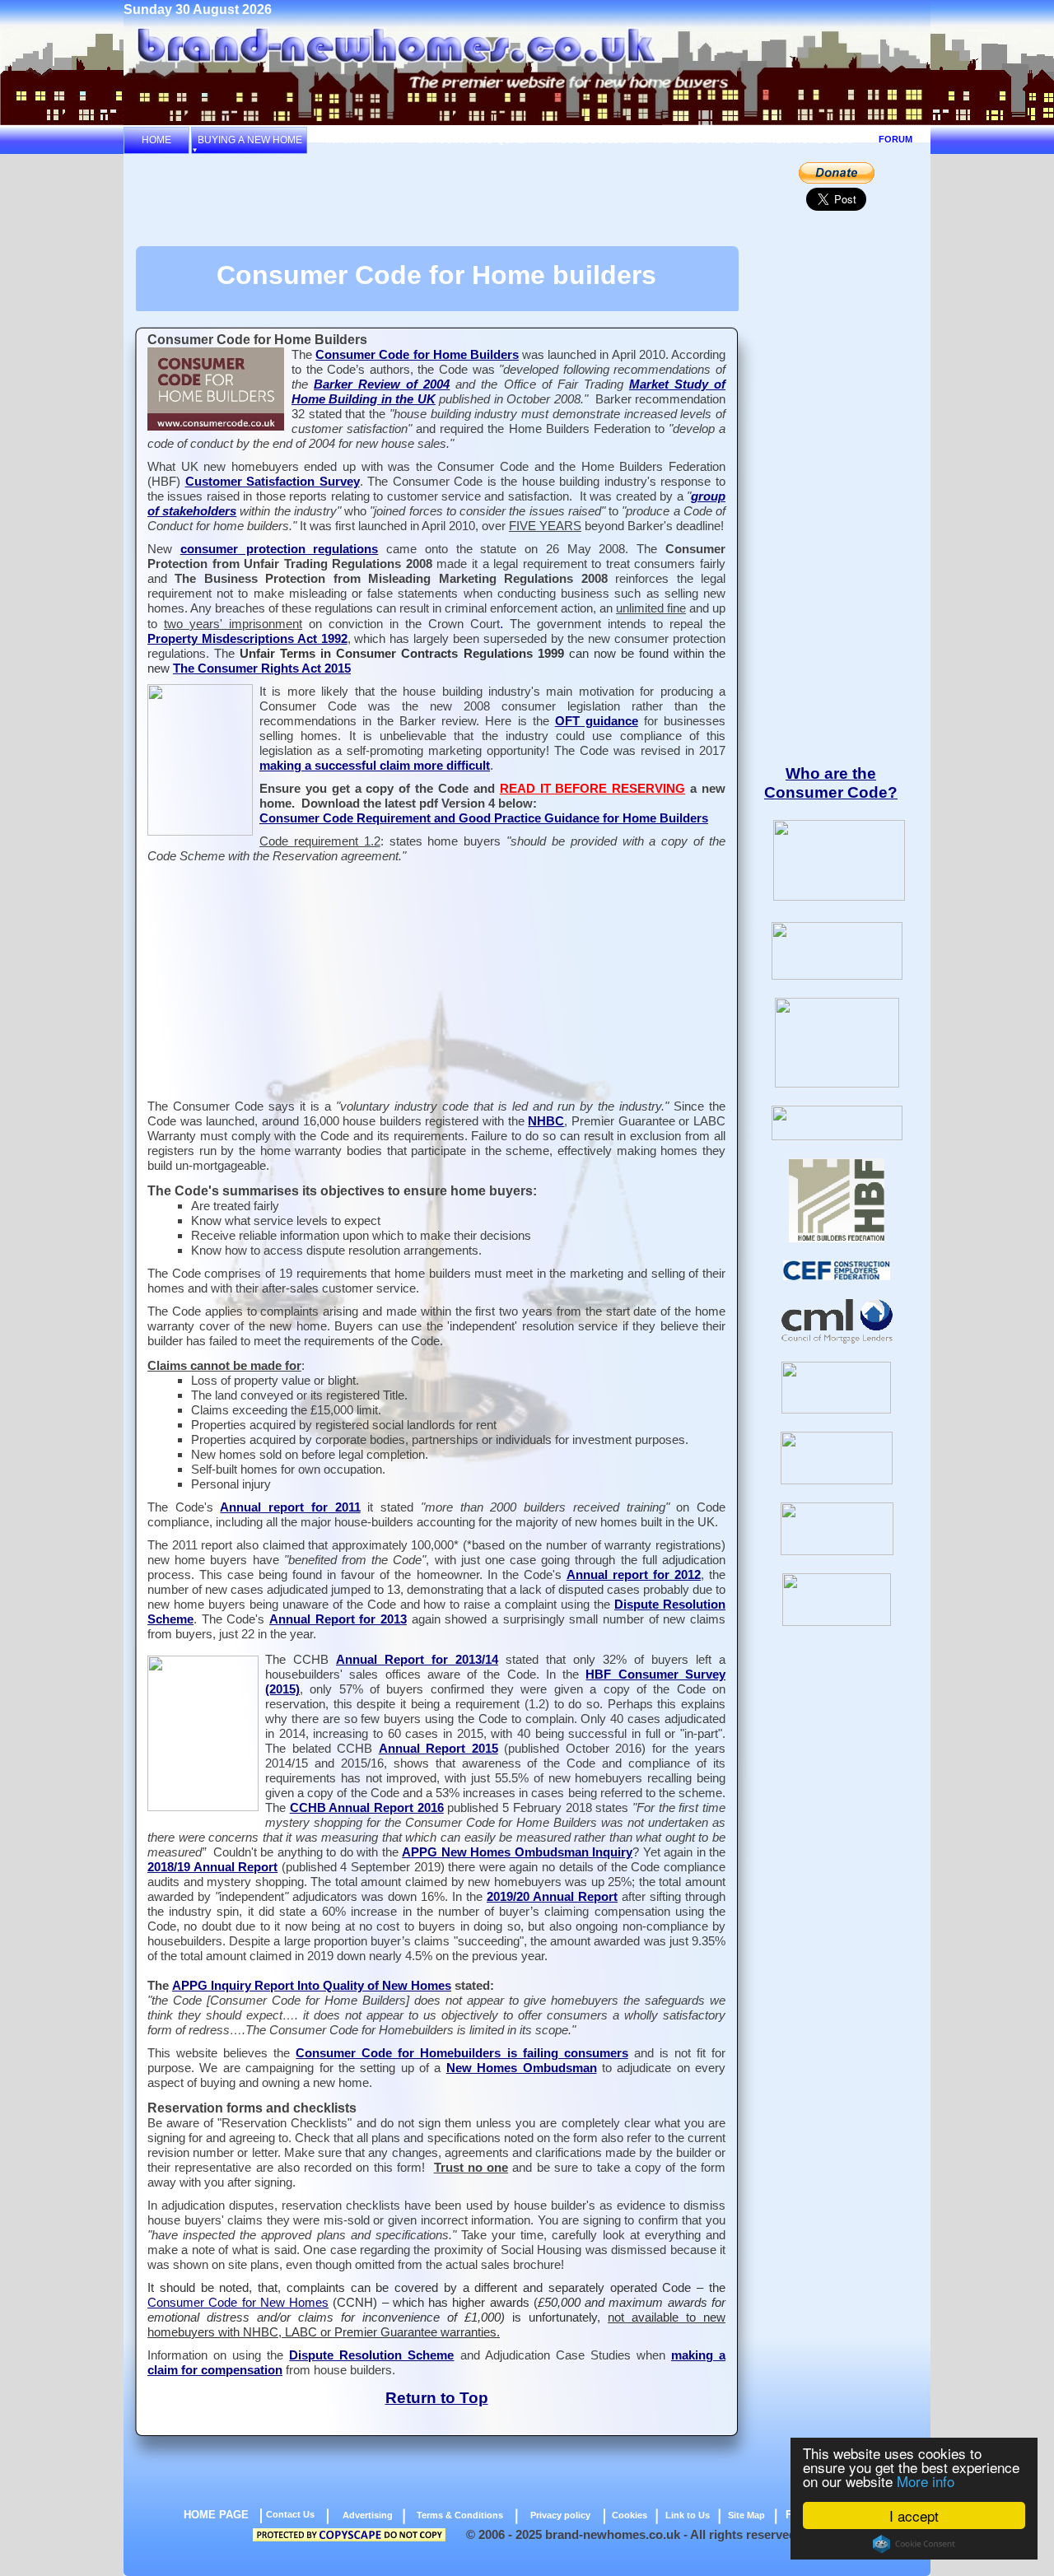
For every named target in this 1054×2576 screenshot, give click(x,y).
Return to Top (437, 2398)
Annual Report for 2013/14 (417, 1660)
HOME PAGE (216, 2515)
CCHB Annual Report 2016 (367, 1808)
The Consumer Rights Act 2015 (262, 668)
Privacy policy (560, 2515)
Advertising (368, 2515)
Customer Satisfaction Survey (273, 482)
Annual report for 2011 (290, 1507)
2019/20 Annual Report (552, 1897)
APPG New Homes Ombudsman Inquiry (517, 1852)
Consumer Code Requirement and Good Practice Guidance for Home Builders (484, 818)
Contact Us (290, 2514)
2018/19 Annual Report (212, 1867)
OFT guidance (597, 721)
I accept (914, 2515)
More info (926, 2481)
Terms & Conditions (460, 2515)
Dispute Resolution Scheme (371, 2355)
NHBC (546, 1121)
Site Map (746, 2515)
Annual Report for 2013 (338, 1619)
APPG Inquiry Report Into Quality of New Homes (312, 1986)
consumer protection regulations (280, 549)
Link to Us (688, 2515)
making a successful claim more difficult (375, 766)
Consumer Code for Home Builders (417, 355)
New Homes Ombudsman (522, 2068)
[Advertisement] (435, 199)
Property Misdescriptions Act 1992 (247, 639)
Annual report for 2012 (634, 1575)
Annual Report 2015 (438, 1749)
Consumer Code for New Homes (238, 2303)
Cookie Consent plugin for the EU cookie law (914, 2544)
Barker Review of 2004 (382, 384)
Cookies (630, 2515)
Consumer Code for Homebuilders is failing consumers (462, 2053)
